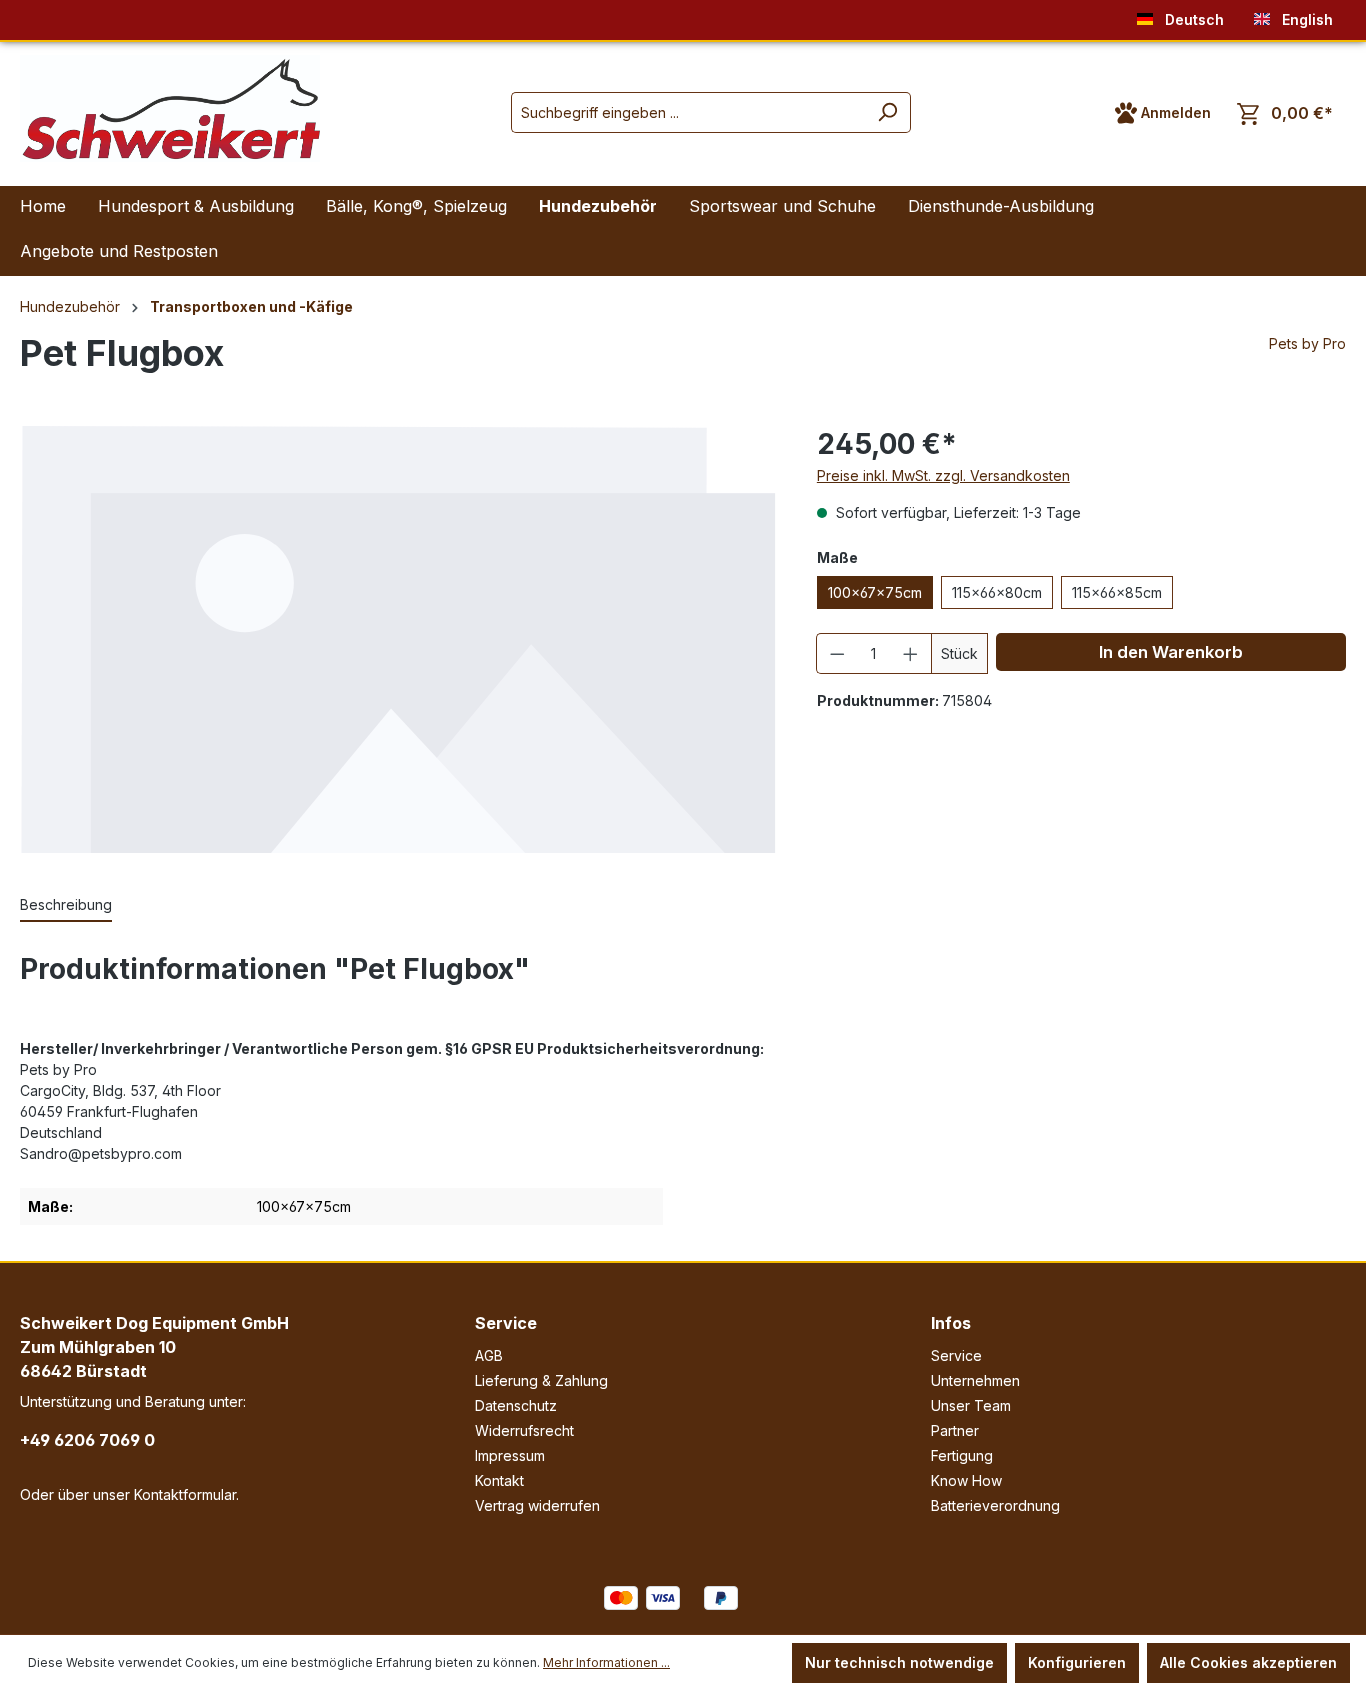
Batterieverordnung (995, 1505)
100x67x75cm (875, 592)
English (1305, 19)
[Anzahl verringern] (837, 653)
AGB (489, 1355)
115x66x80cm (997, 592)
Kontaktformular (185, 1494)
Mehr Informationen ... (606, 1662)
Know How (966, 1480)
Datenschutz (516, 1405)
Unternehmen (975, 1380)
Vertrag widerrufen (537, 1505)
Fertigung (962, 1455)
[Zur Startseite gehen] (170, 108)
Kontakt (499, 1480)
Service (506, 1323)
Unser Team (971, 1405)
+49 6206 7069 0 (87, 1440)
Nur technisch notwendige (899, 1662)
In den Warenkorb (1171, 652)
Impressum (510, 1455)
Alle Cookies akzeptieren (1248, 1662)
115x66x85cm (1117, 592)
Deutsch (1192, 19)
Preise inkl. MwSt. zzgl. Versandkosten (943, 475)
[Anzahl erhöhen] (911, 653)
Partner (955, 1430)
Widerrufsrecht (524, 1430)
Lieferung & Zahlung (541, 1380)
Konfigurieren (1077, 1662)
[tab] (66, 905)
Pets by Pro (1307, 343)
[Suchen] (887, 112)
